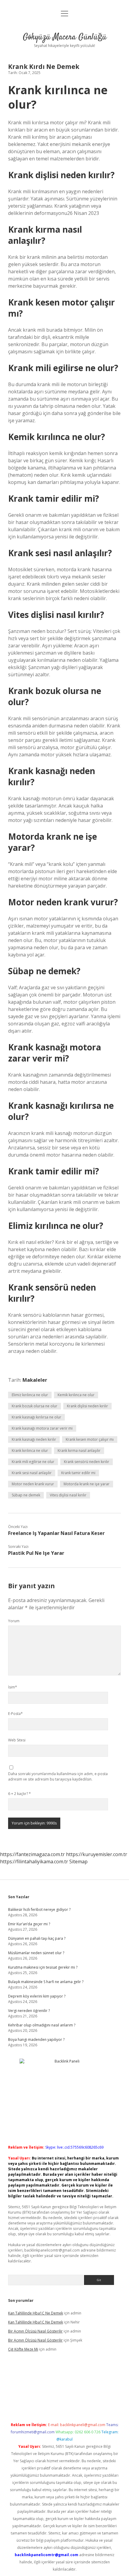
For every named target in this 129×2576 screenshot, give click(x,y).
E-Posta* (15, 1714)
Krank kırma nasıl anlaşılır (79, 1451)
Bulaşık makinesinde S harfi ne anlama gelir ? (46, 1982)
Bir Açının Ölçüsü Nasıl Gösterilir (35, 2331)
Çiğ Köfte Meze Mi (23, 2349)
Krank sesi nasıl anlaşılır (32, 1473)
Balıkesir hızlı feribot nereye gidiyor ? (39, 1910)
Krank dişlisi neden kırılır (87, 1406)
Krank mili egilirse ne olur (33, 1462)
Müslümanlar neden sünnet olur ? (36, 1953)
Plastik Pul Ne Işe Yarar (36, 1553)
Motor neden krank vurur (33, 1484)
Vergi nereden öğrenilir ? (29, 2011)
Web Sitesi (17, 1740)
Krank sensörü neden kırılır (87, 1462)
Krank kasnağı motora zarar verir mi (42, 1428)
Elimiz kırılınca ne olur (30, 1395)
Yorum (14, 1621)
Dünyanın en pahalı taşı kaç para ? (37, 1938)
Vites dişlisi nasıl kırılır (68, 1495)
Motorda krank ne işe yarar (87, 1484)
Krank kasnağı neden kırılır (34, 1439)
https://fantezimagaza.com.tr (32, 1854)
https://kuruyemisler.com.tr (97, 1854)
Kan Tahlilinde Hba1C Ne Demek (36, 2313)
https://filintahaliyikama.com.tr (34, 1861)
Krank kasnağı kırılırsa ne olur (36, 1417)
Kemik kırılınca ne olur (76, 1395)
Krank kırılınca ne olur (30, 1451)
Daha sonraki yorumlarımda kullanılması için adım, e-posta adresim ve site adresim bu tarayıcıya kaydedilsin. (58, 1776)
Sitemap (78, 1861)
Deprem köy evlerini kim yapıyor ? (37, 1996)
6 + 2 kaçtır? (19, 1794)
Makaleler (35, 1380)
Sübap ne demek (26, 1495)
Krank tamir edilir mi (78, 1473)
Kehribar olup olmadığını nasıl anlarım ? (42, 2025)
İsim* (13, 1687)
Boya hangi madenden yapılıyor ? (36, 2040)
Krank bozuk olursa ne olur (34, 1406)
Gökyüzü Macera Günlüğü (65, 37)
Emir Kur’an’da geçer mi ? (29, 1924)
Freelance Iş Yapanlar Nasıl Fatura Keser (56, 1533)
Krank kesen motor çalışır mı (90, 1439)
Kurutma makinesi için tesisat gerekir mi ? (43, 1967)
